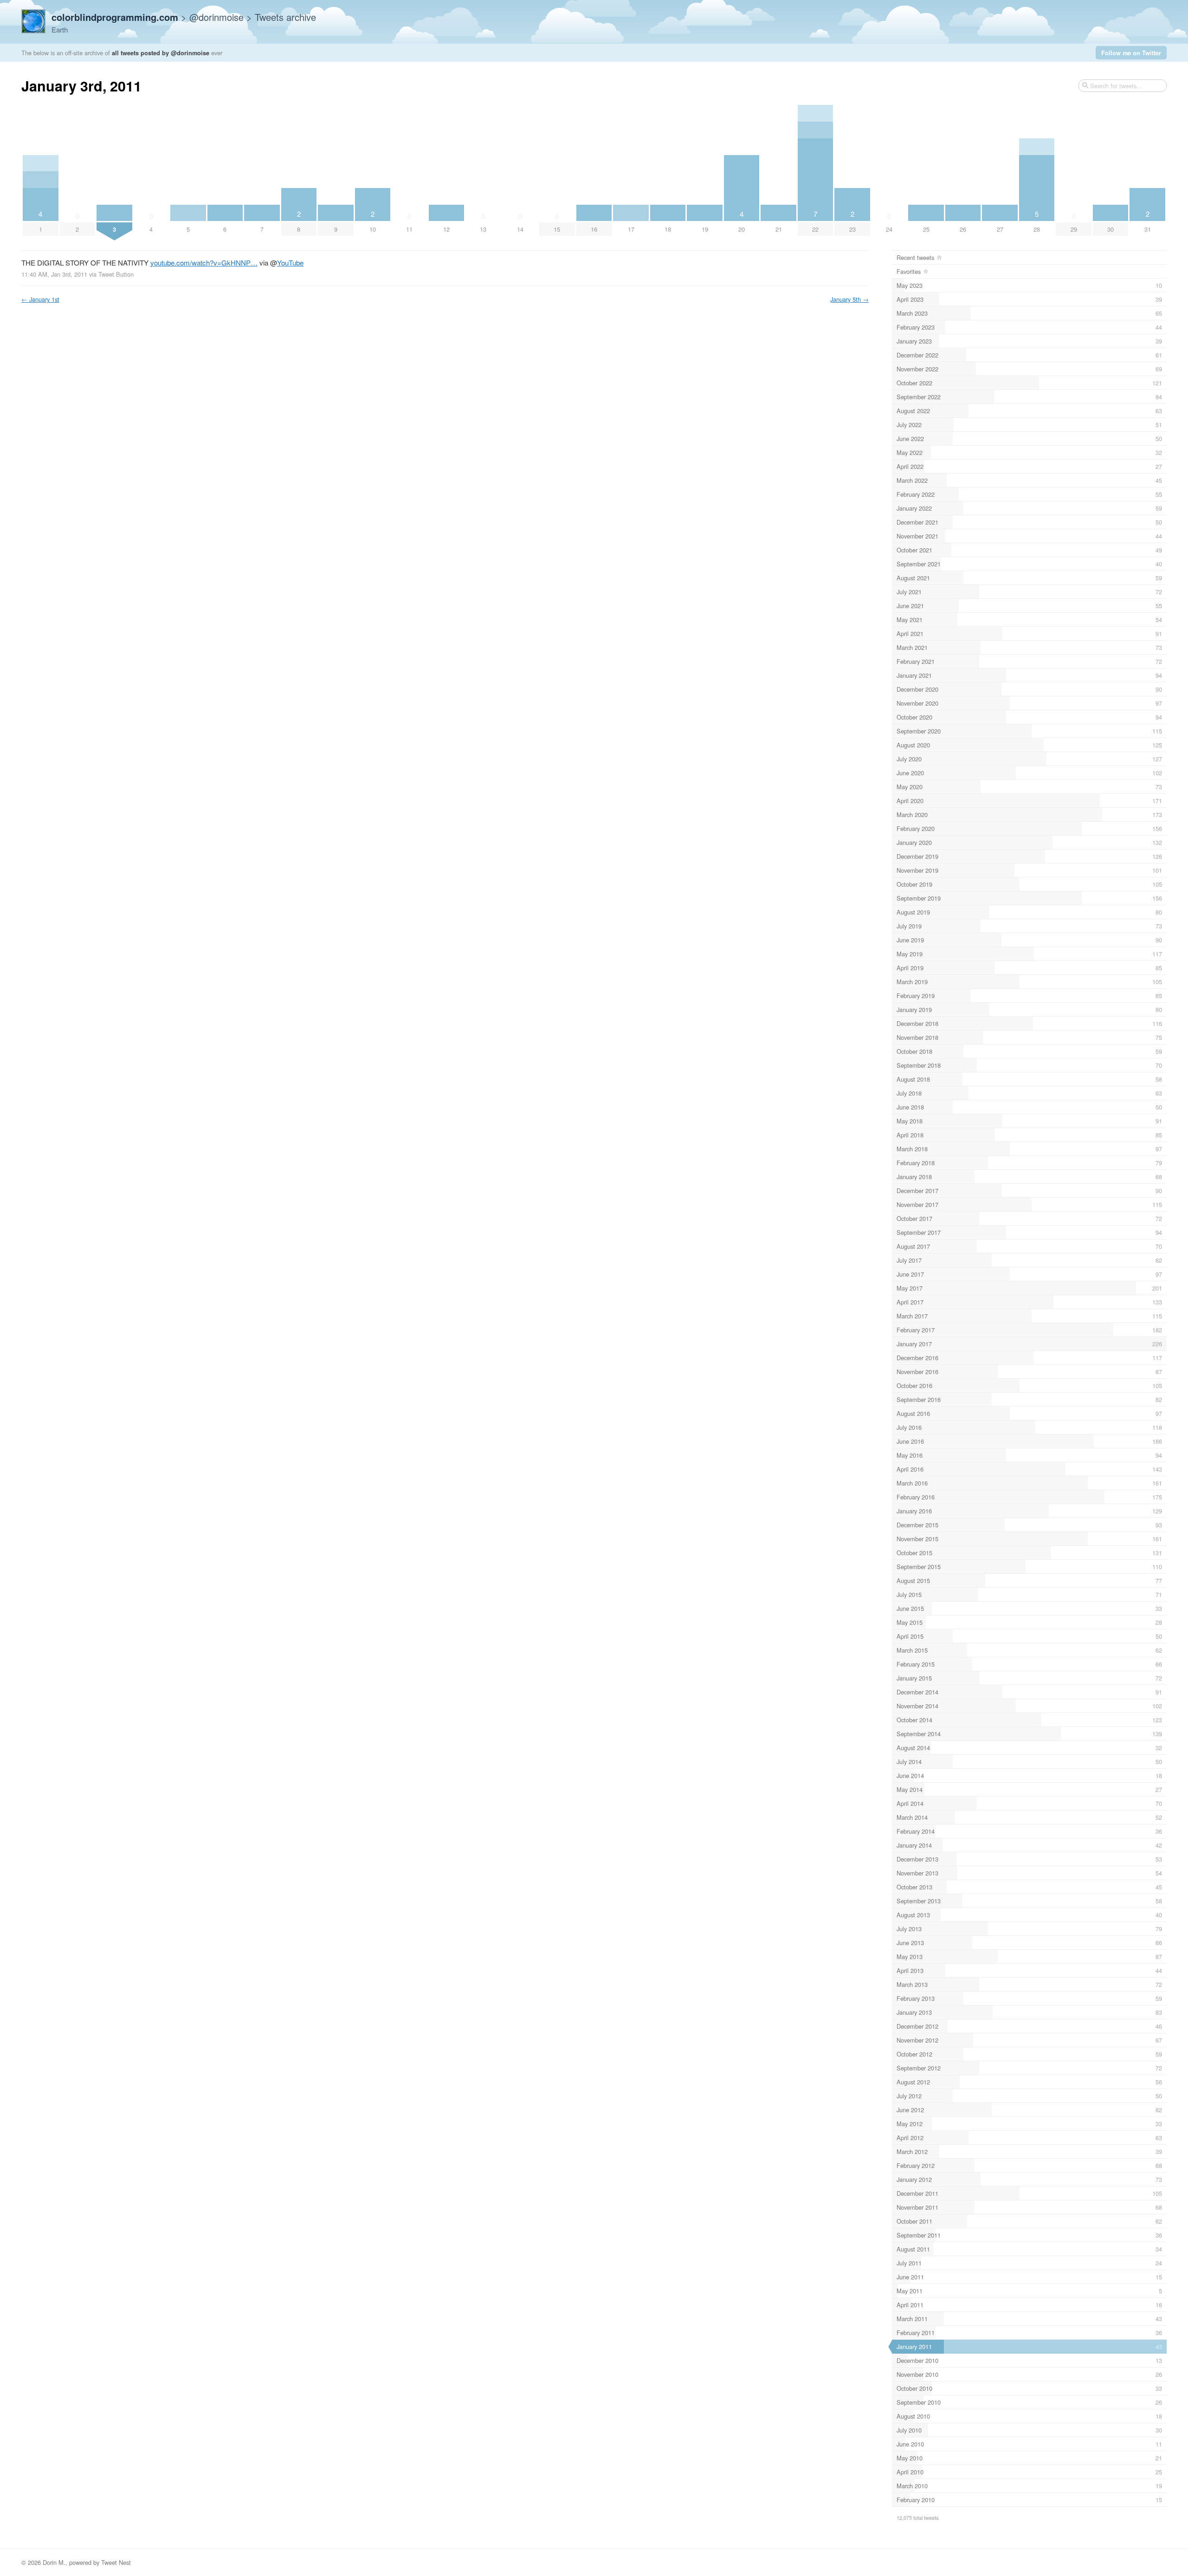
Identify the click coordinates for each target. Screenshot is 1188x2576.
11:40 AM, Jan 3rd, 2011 (54, 274)
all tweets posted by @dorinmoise (161, 53)
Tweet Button (116, 274)
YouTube (290, 263)
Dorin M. (54, 2562)
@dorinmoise (216, 17)
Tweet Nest (116, 2562)
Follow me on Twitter (1131, 53)
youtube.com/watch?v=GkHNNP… (204, 263)
